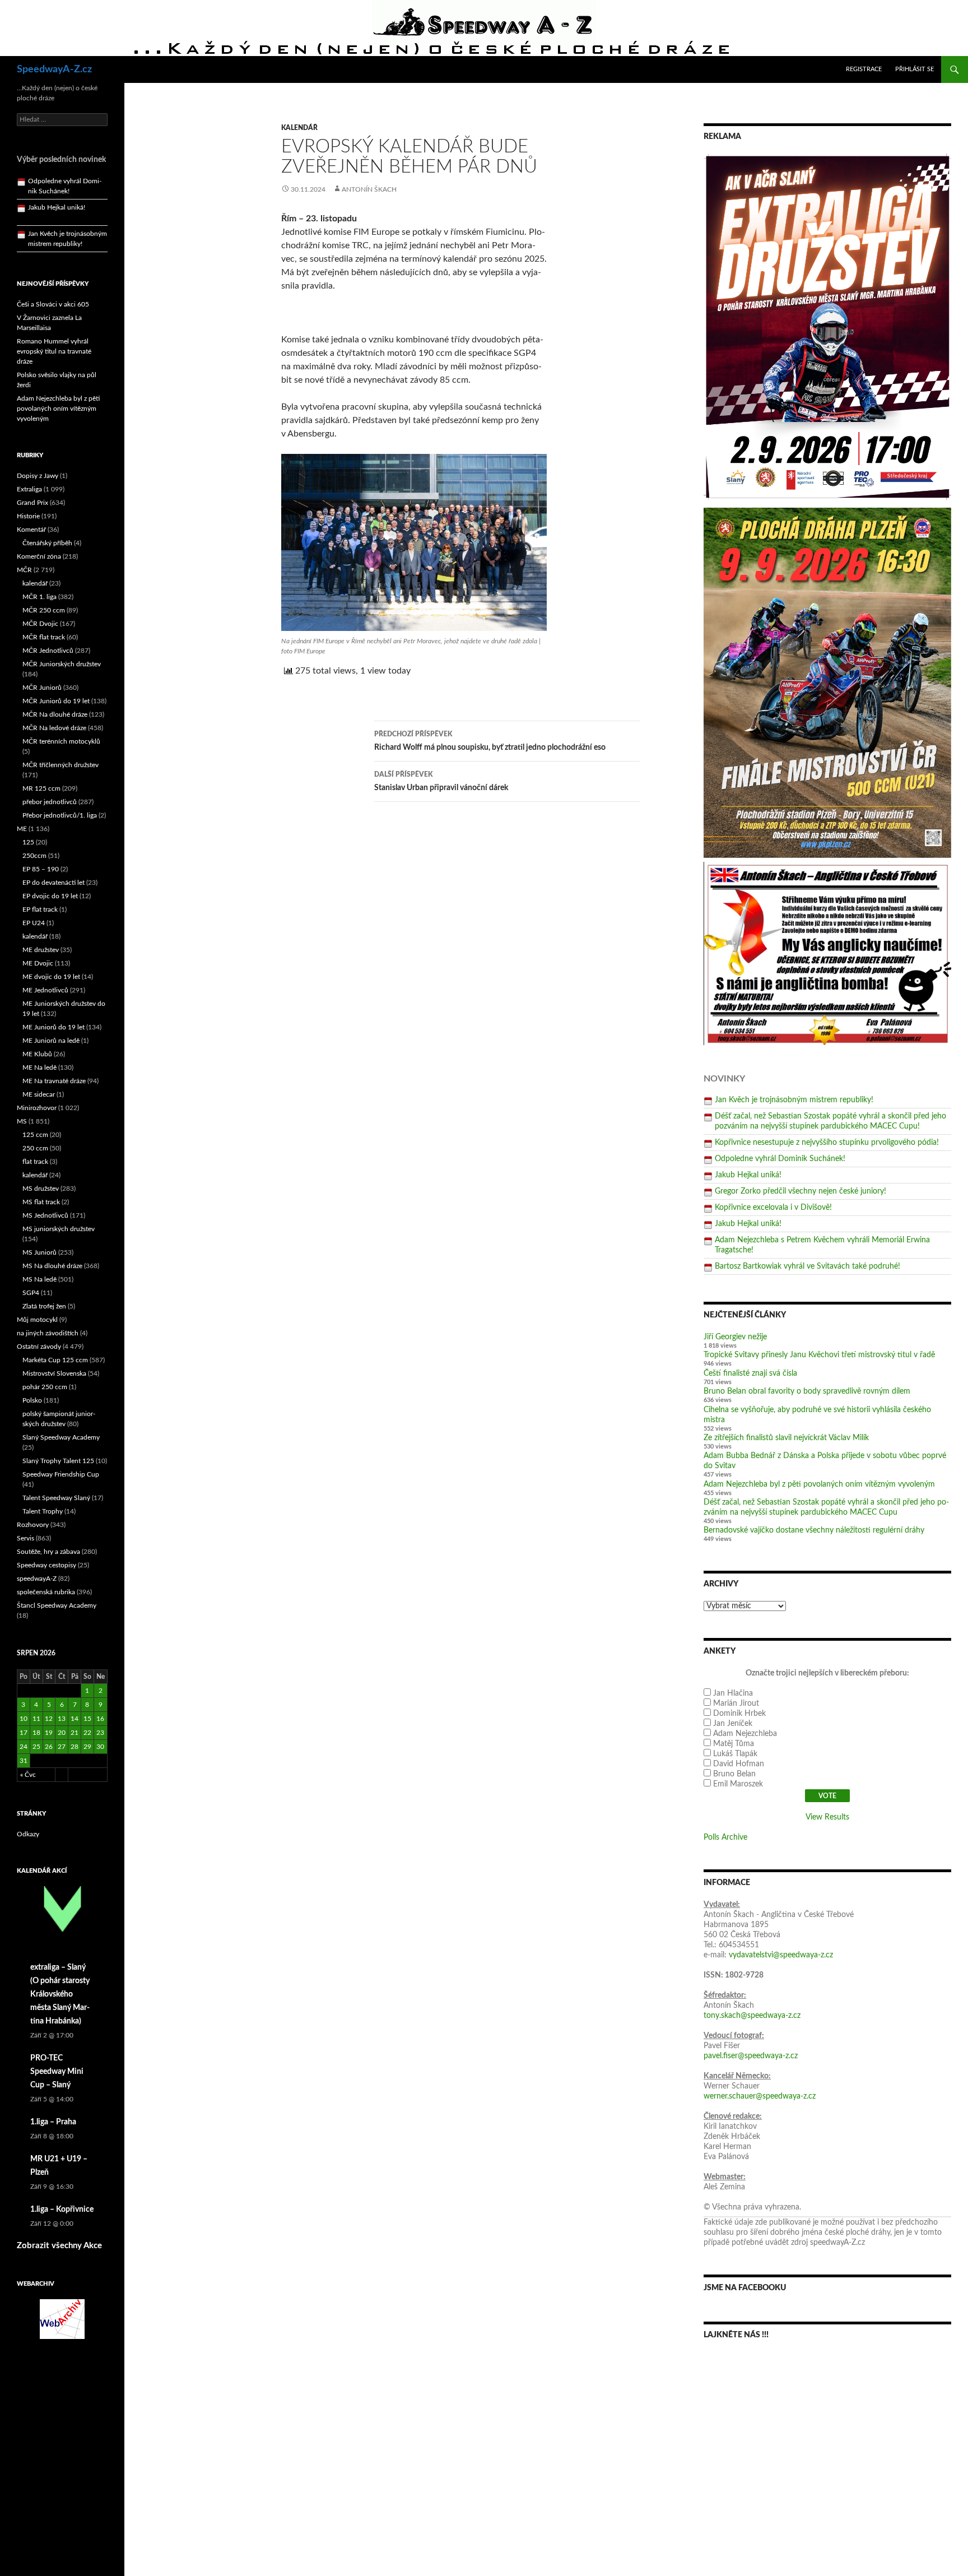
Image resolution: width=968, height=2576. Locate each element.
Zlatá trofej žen (44, 1306)
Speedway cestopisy (46, 1565)
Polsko (32, 1400)
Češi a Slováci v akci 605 (53, 304)
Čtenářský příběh (47, 543)
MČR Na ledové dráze (54, 728)
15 (87, 1719)
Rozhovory (33, 1525)
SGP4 (31, 1293)
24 (24, 1747)
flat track (35, 1162)
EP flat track (40, 909)
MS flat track (41, 1202)
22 (87, 1733)
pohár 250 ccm (45, 1387)
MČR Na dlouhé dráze (55, 714)
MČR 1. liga (39, 597)
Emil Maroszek (738, 1784)
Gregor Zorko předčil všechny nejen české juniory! (801, 1191)
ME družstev (41, 950)
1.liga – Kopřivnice (62, 2210)
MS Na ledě (39, 1279)
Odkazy (28, 1834)
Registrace (864, 69)
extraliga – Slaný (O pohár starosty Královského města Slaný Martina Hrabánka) (60, 1994)
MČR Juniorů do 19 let (56, 701)
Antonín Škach (369, 189)
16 (100, 1719)
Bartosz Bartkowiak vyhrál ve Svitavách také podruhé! (808, 1266)
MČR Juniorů (42, 688)
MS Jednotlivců (45, 1215)
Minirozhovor (37, 1108)
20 (62, 1733)
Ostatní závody (39, 1347)
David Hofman (739, 1764)
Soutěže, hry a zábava (48, 1552)
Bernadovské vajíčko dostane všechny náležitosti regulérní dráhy (814, 1530)
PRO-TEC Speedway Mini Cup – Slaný (57, 2072)
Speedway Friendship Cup (61, 1474)
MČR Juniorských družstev (62, 664)
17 (24, 1733)
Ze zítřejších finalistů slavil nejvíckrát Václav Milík (786, 1438)
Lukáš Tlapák (735, 1754)
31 (24, 1761)
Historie (28, 516)
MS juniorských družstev (59, 1229)
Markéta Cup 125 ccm (55, 1360)
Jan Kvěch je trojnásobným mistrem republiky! (794, 1100)
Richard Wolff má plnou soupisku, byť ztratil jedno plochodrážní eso (490, 741)
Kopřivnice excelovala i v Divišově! (773, 1208)
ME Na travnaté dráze (54, 1081)
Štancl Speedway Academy (57, 1605)
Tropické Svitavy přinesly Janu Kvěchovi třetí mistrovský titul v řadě (819, 1355)
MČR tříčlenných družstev (61, 765)
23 (100, 1733)
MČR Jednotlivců (48, 651)
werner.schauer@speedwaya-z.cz (760, 2096)
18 (36, 1733)
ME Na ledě (39, 1067)
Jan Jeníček (733, 1724)
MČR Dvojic (40, 624)
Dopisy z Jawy (38, 476)
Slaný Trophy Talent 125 (58, 1461)
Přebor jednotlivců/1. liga (60, 815)
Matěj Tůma (734, 1744)
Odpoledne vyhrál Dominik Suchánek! (780, 1159)
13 (62, 1719)
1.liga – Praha (53, 2122)
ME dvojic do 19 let (51, 977)
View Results (827, 1817)
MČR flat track (44, 637)
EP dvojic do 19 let (50, 896)
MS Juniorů (39, 1252)
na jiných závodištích (48, 1333)
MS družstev (41, 1189)
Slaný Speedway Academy (61, 1437)
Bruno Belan (734, 1774)
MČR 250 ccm (44, 610)
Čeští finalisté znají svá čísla (750, 1373)
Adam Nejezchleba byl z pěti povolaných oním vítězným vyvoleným (819, 1484)
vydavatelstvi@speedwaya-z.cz (781, 1955)
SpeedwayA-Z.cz (54, 69)
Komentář (31, 530)
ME (22, 829)
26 (49, 1747)
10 (24, 1719)
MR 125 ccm (41, 788)
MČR (24, 570)
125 (28, 842)
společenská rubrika (46, 1592)
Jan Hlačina (733, 1693)
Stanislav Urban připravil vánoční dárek (441, 781)
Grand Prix (32, 503)
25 (36, 1747)
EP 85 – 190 (41, 869)
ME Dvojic (38, 963)
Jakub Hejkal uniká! (748, 1175)
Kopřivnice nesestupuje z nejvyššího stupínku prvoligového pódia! (827, 1143)
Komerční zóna (39, 556)
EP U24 (34, 923)
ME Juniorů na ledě (51, 1041)
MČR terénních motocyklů (61, 741)
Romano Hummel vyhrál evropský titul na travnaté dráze (54, 351)
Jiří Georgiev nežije (735, 1337)
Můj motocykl (37, 1320)
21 (75, 1733)
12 (49, 1719)
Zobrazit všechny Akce (59, 2246)
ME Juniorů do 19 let (53, 1027)
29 (87, 1747)
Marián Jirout (736, 1704)
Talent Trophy (43, 1511)
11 (36, 1719)
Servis (25, 1538)
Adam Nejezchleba (745, 1734)
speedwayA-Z (37, 1579)
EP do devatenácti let (53, 883)
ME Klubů (37, 1054)
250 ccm (35, 1148)
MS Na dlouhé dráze (52, 1266)
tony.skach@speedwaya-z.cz (752, 2016)
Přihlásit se (915, 69)
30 (100, 1747)
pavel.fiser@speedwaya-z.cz (751, 2056)
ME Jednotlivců (45, 990)
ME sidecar (39, 1094)
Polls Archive (725, 1837)
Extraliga (29, 489)
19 (49, 1733)
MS (22, 1121)
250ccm (34, 856)
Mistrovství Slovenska (54, 1373)
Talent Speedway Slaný (56, 1498)
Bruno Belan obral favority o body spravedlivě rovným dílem (807, 1391)
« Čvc (28, 1775)
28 (75, 1747)
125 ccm (35, 1135)
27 (62, 1747)
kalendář (299, 128)
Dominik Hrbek (739, 1714)
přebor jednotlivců (50, 802)
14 (75, 1719)
